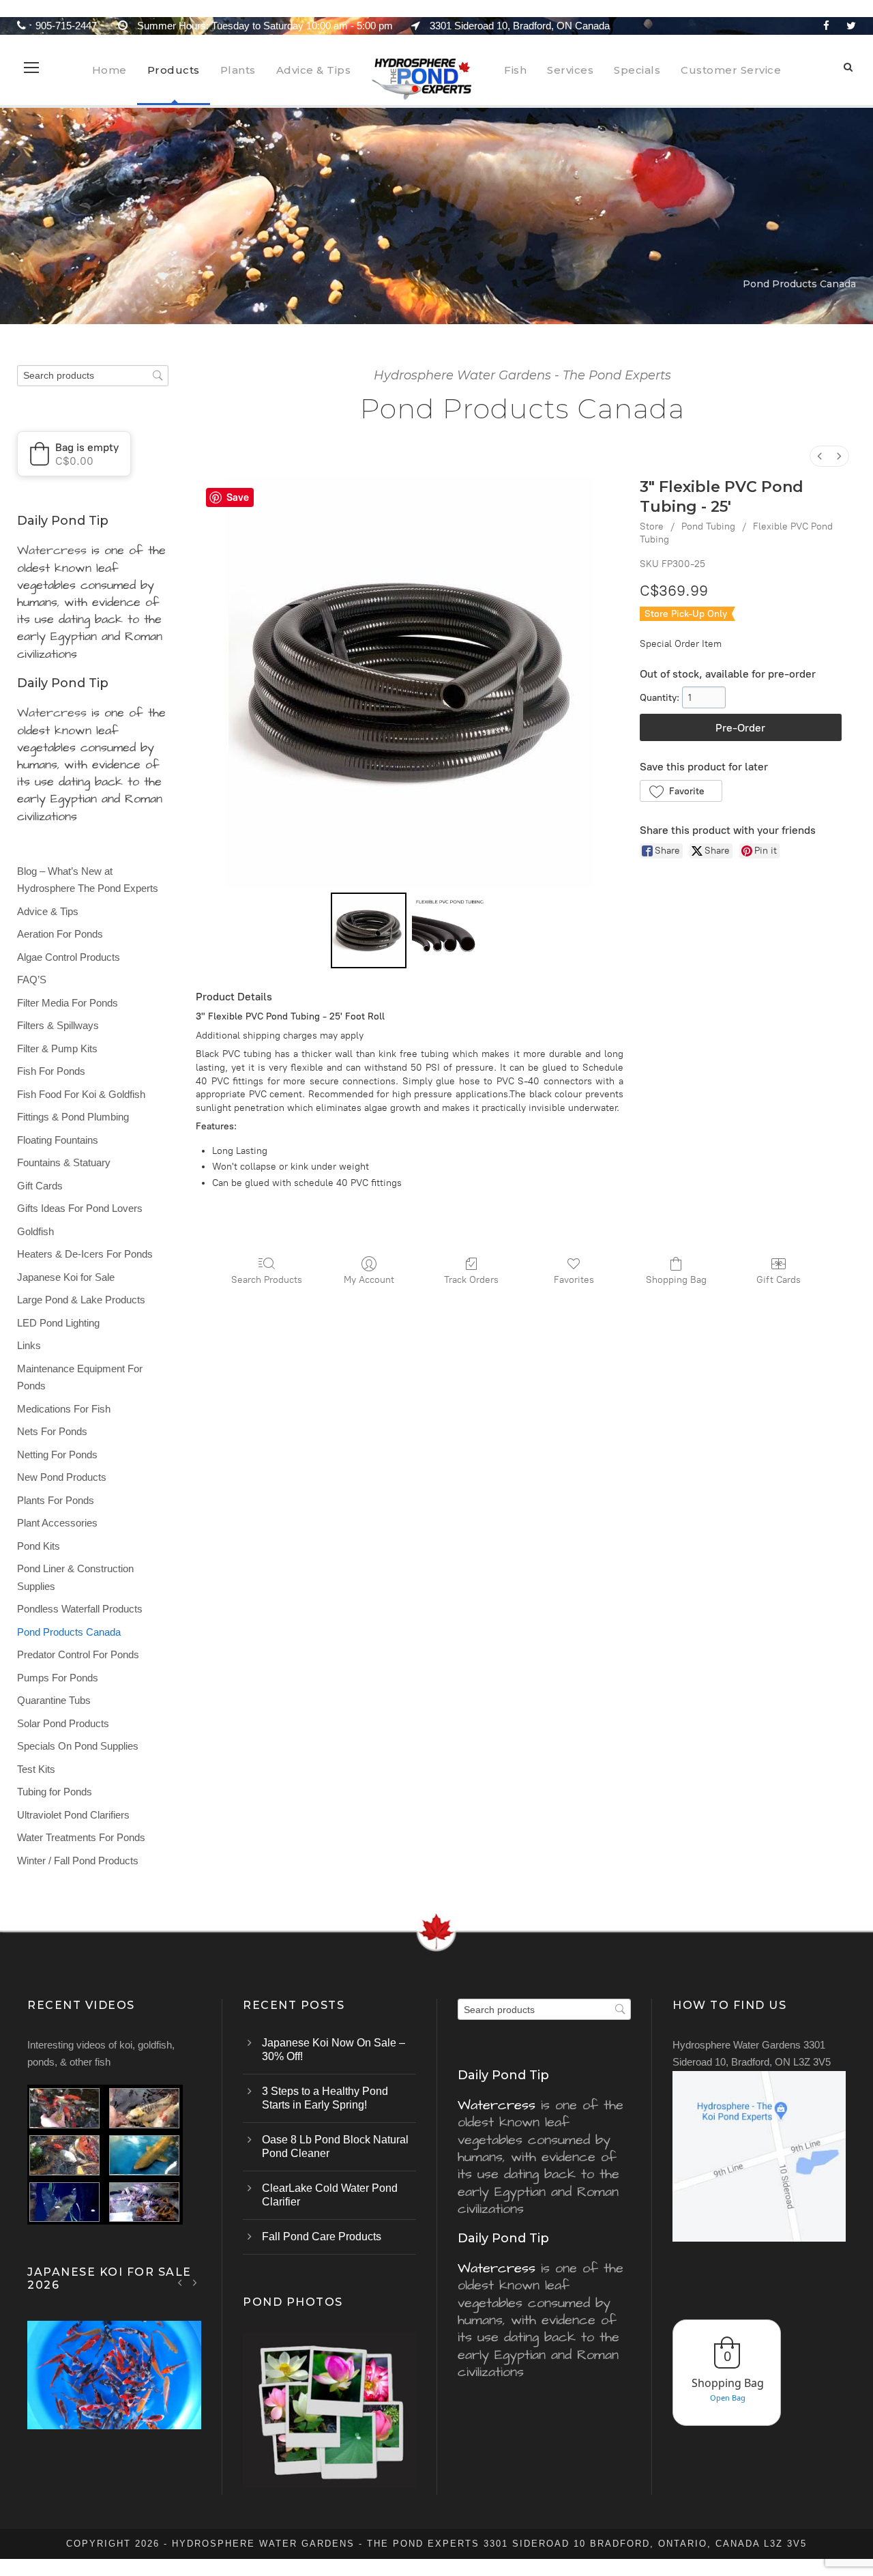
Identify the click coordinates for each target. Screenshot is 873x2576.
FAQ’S (32, 980)
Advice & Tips (314, 70)
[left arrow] (180, 2282)
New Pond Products (62, 1477)
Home (109, 70)
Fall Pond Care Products (322, 2237)
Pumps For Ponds (58, 1678)
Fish (515, 70)
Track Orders (471, 1280)
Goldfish (35, 1231)
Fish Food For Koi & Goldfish (81, 1094)
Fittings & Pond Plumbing (73, 1117)
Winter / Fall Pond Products (78, 1861)
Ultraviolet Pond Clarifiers (73, 1815)
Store (652, 526)
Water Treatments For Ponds (81, 1837)
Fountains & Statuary (64, 1162)
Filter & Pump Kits (57, 1048)
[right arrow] (195, 2282)
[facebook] (826, 26)
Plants (238, 70)
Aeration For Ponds (60, 934)
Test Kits (36, 1769)
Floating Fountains (58, 1140)
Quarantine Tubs (54, 1700)
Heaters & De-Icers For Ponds (85, 1254)
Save (238, 497)
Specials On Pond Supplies (78, 1746)
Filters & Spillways (58, 1025)
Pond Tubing (708, 526)
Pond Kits (39, 1546)
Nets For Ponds (52, 1431)
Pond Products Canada (69, 1632)
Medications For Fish (64, 1409)
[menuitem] (820, 456)
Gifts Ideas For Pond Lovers (80, 1208)
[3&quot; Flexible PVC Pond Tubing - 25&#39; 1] (450, 930)
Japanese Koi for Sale (66, 1277)
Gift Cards (779, 1280)
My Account (369, 1280)
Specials (637, 70)
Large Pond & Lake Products (81, 1300)
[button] (681, 791)
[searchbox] (93, 376)
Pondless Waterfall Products (80, 1609)
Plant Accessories (57, 1523)
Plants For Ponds (56, 1500)
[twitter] (851, 26)
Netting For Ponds (57, 1455)
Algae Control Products (69, 957)
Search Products (267, 1280)
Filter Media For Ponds (68, 1003)
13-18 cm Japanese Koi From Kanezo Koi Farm (115, 2393)
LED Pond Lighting (58, 1323)
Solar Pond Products (63, 1723)
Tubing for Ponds (55, 1792)
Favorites (574, 1280)
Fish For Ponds (51, 1071)
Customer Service (731, 70)
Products (174, 70)
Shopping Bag (676, 1280)
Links (29, 1345)
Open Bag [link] (728, 2398)
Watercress (52, 550)
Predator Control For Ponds (78, 1654)
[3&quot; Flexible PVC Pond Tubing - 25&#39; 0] (369, 930)
